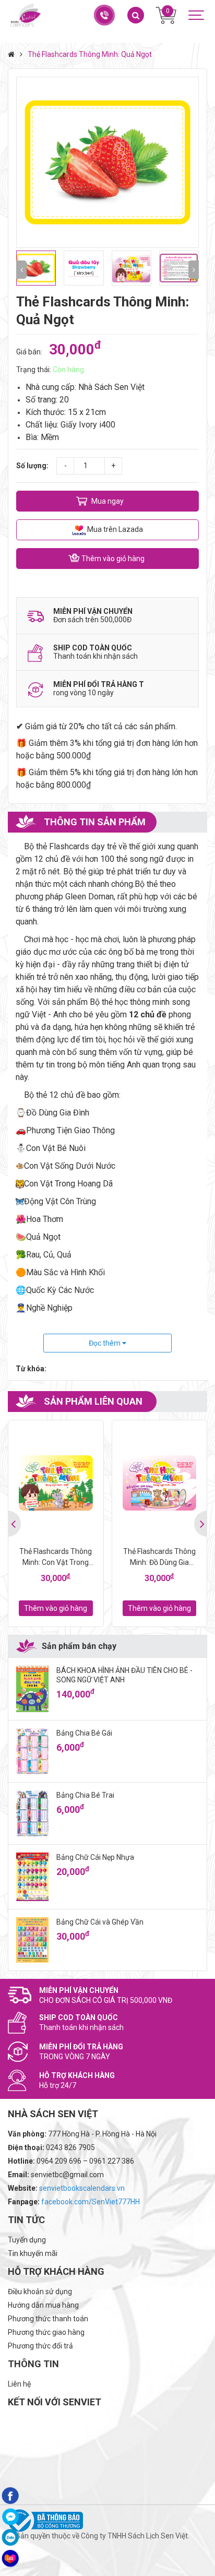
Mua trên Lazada (114, 529)
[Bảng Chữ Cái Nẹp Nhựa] (32, 1877)
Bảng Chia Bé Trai (85, 1795)
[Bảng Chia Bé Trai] (32, 1813)
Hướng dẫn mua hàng (43, 2305)
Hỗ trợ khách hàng (56, 2271)
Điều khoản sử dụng (40, 2292)
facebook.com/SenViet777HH (91, 2202)
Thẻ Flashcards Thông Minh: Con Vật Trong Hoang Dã (56, 1558)
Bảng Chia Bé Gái (84, 1733)
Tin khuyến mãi (33, 2253)
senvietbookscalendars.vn (82, 2188)
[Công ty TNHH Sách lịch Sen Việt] (26, 15)
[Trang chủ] (14, 54)
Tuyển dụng (27, 2240)
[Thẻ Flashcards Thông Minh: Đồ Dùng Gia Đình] (160, 1483)
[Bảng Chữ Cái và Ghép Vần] (32, 1940)
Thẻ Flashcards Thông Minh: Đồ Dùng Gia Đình (159, 1558)
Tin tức (26, 2220)
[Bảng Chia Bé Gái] (32, 1751)
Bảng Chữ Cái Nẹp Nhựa (95, 1857)
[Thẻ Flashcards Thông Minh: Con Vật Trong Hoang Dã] (56, 1483)
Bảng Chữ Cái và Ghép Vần (100, 1922)
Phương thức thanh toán (48, 2319)
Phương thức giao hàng (46, 2332)
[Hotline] (103, 15)
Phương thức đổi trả (40, 2346)
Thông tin (33, 2364)
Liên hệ (19, 2384)
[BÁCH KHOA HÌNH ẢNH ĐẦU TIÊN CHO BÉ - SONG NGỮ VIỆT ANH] (32, 1689)
